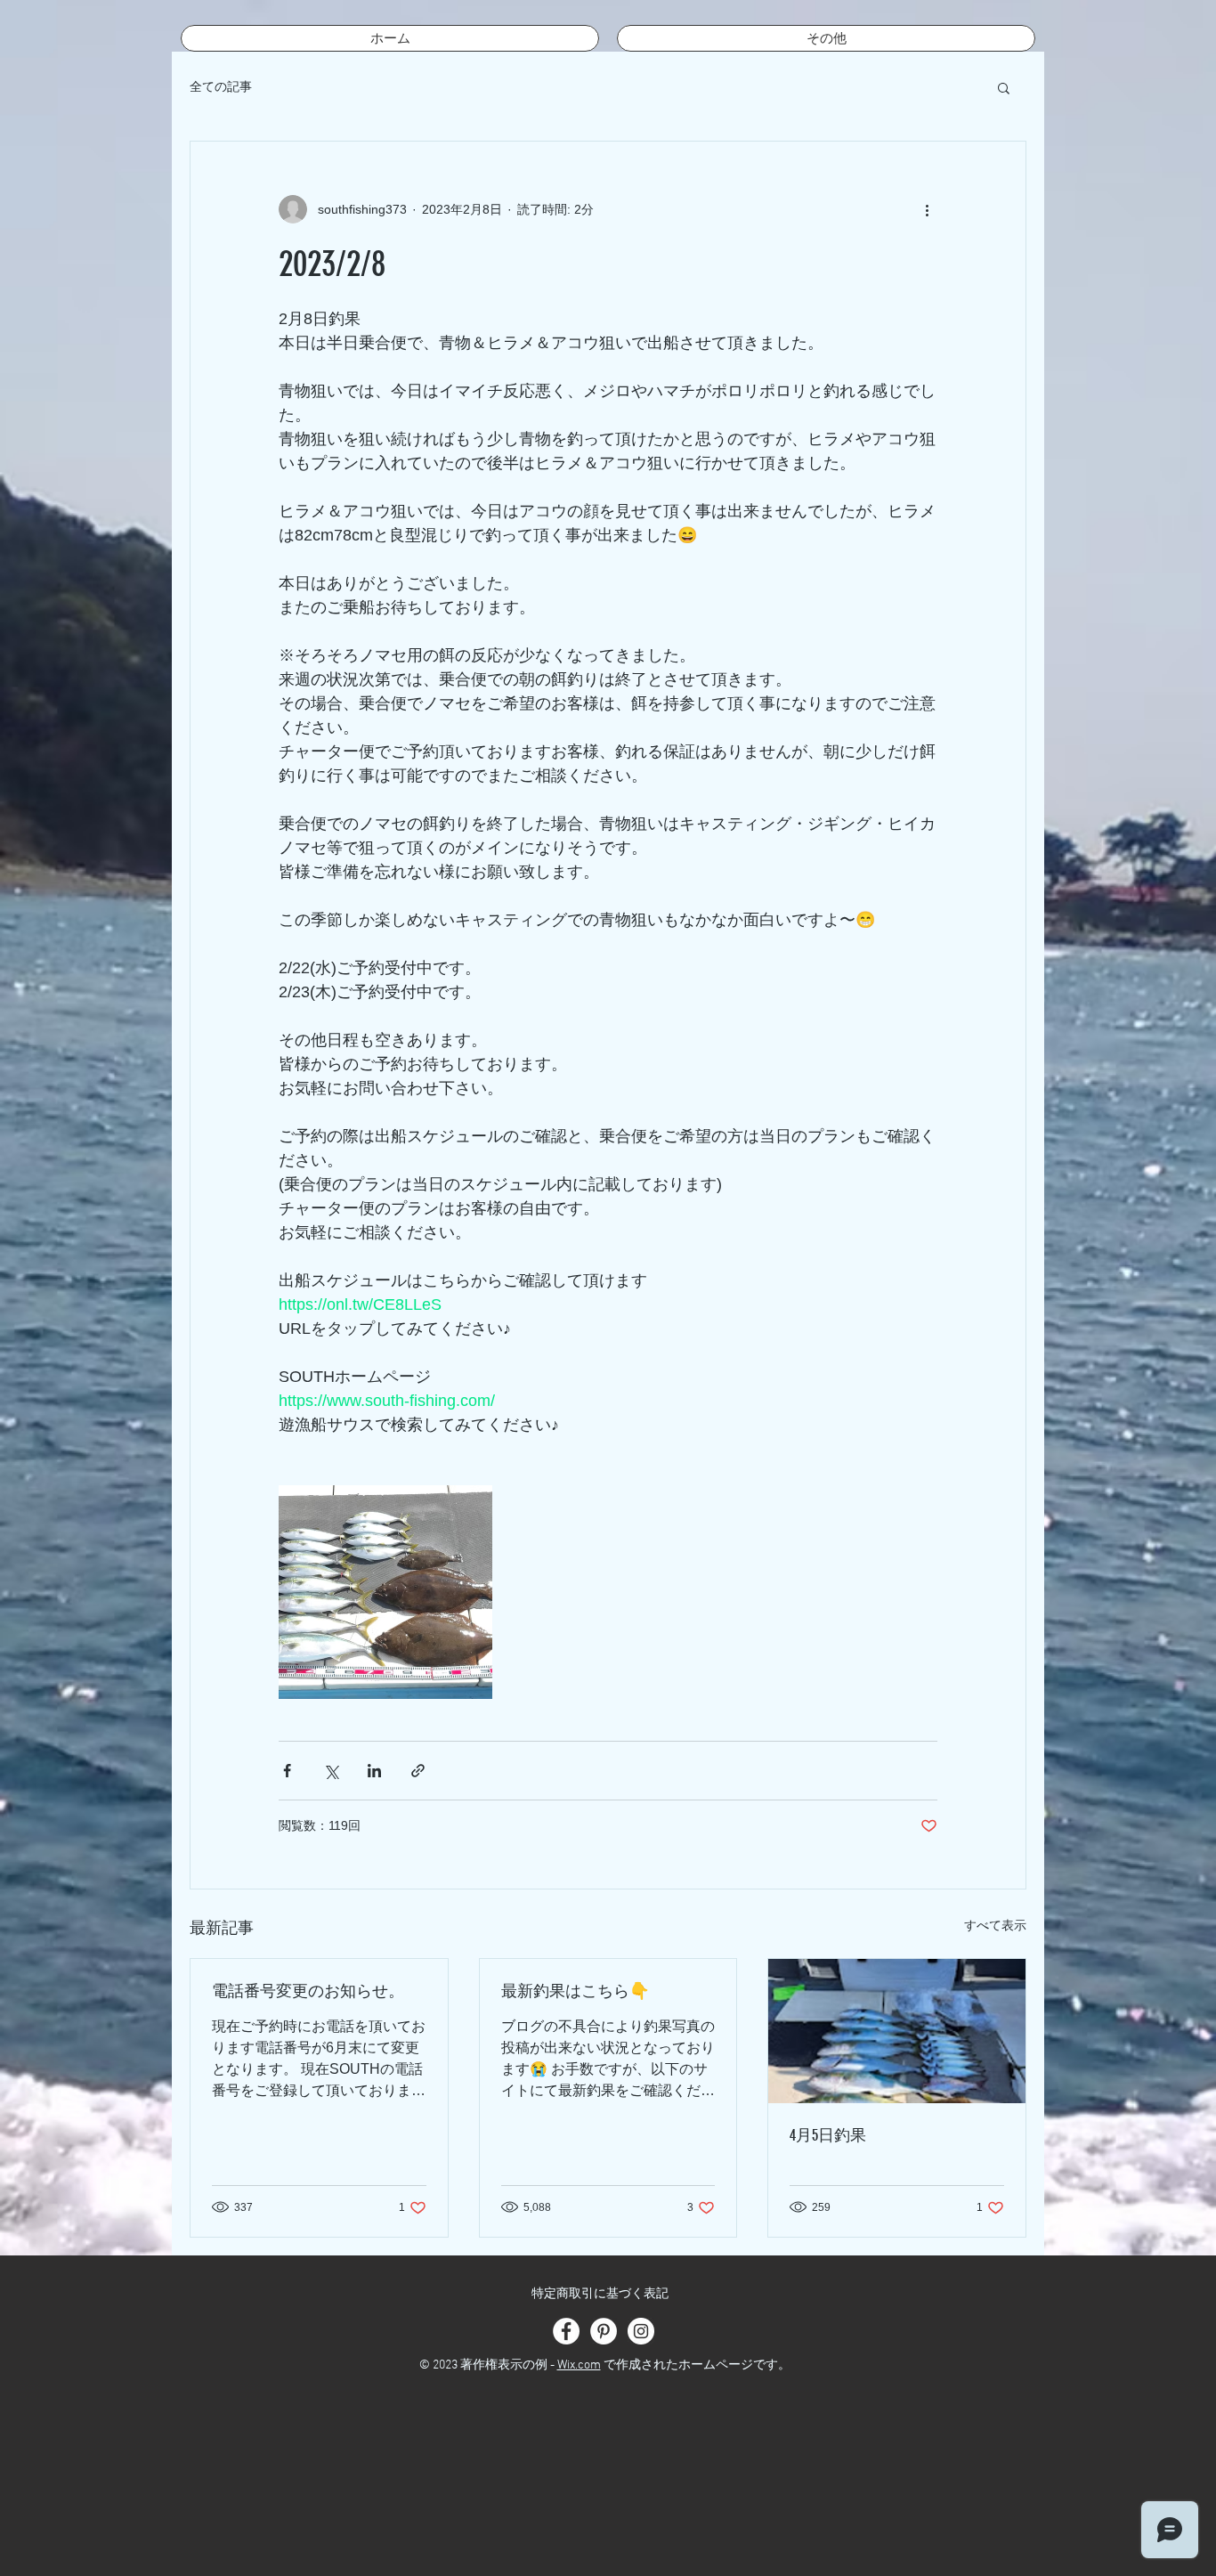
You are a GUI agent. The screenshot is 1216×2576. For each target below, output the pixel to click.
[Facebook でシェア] (287, 1771)
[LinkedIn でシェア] (374, 1771)
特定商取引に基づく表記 (600, 2294)
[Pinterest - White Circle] (604, 2331)
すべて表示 (995, 1925)
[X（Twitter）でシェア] (331, 1771)
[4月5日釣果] (897, 2031)
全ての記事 (221, 86)
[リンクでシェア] (418, 1771)
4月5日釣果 (828, 2135)
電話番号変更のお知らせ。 (308, 1991)
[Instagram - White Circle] (641, 2331)
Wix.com (579, 2365)
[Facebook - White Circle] (566, 2331)
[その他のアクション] (927, 209)
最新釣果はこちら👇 (575, 1991)
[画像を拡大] (385, 1592)
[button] (1004, 87)
